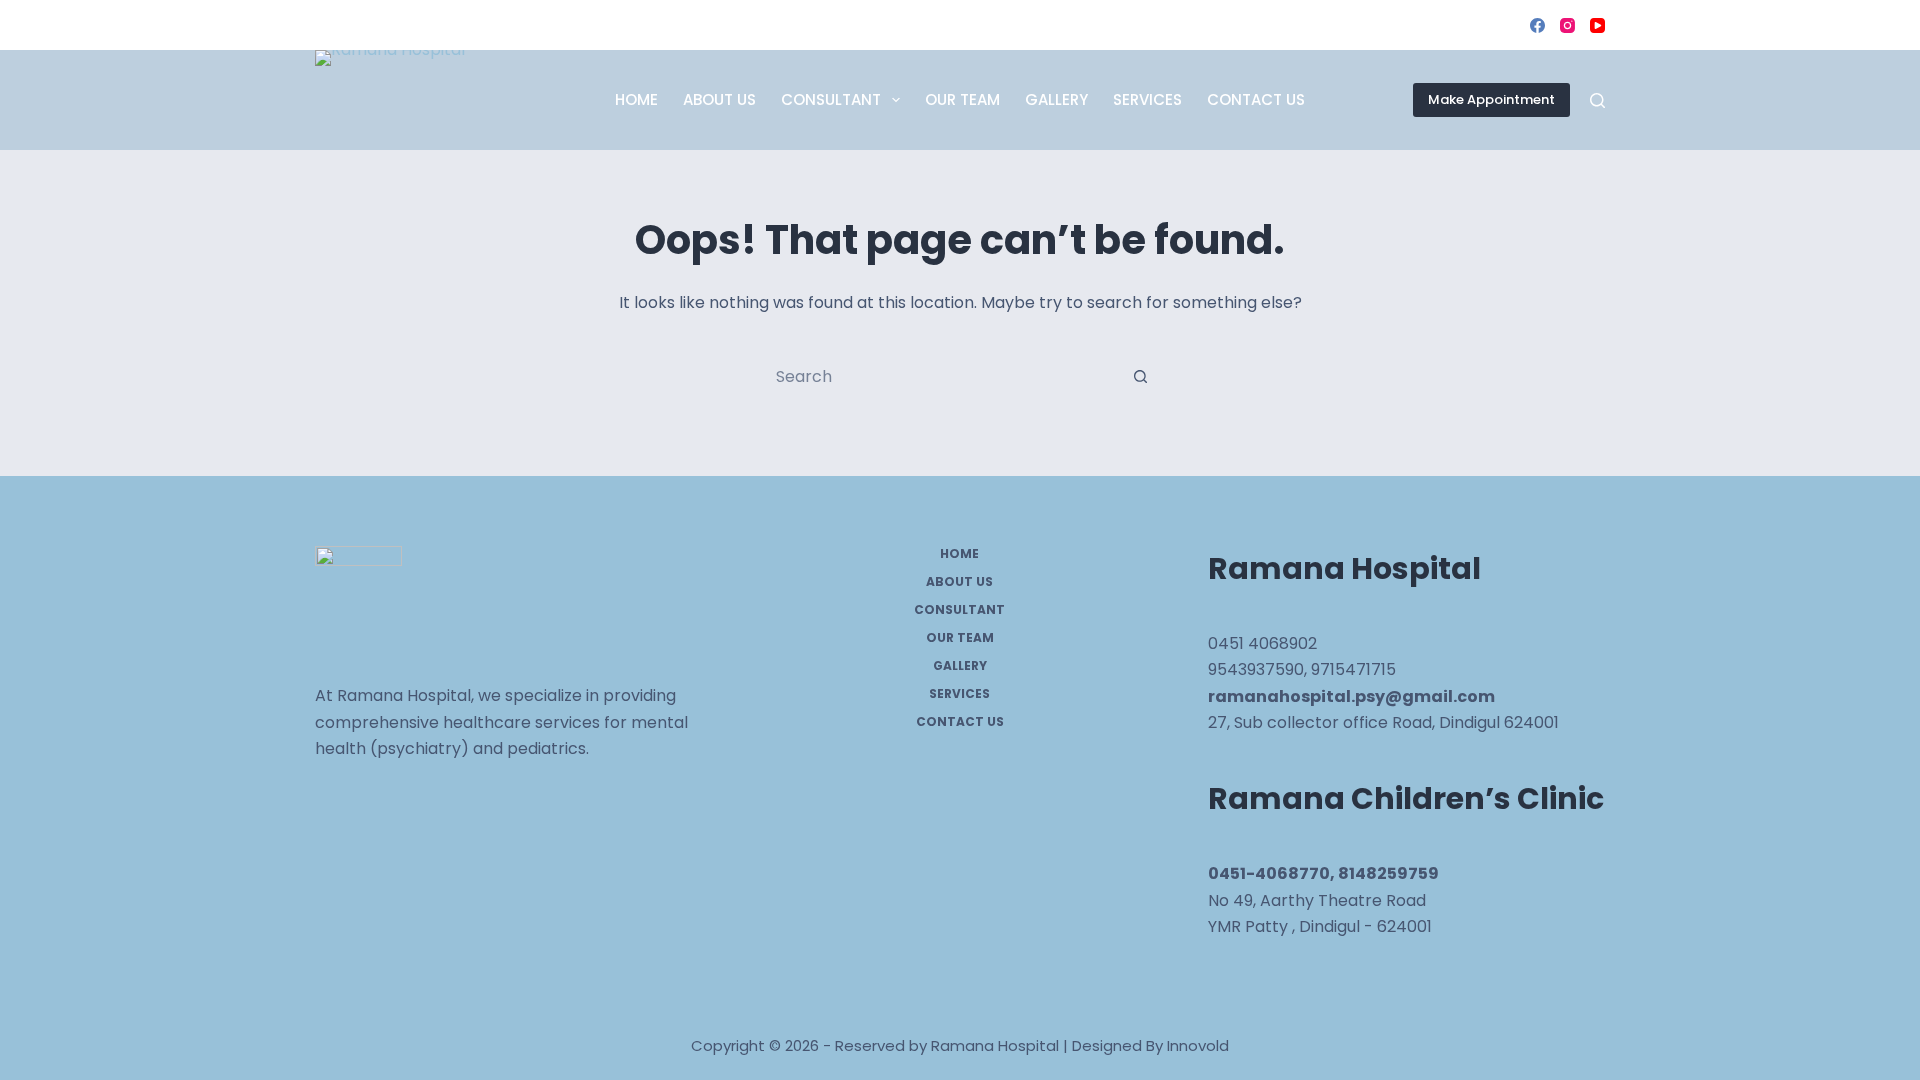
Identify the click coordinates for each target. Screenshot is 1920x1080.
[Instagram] (1567, 25)
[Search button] (1140, 376)
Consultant (831, 99)
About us (719, 99)
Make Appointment (1491, 99)
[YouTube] (1597, 25)
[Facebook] (1537, 25)
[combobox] (941, 376)
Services (1147, 99)
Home (636, 99)
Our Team (962, 99)
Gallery (1056, 99)
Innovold (1198, 1045)
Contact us (1256, 99)
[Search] (1597, 100)
